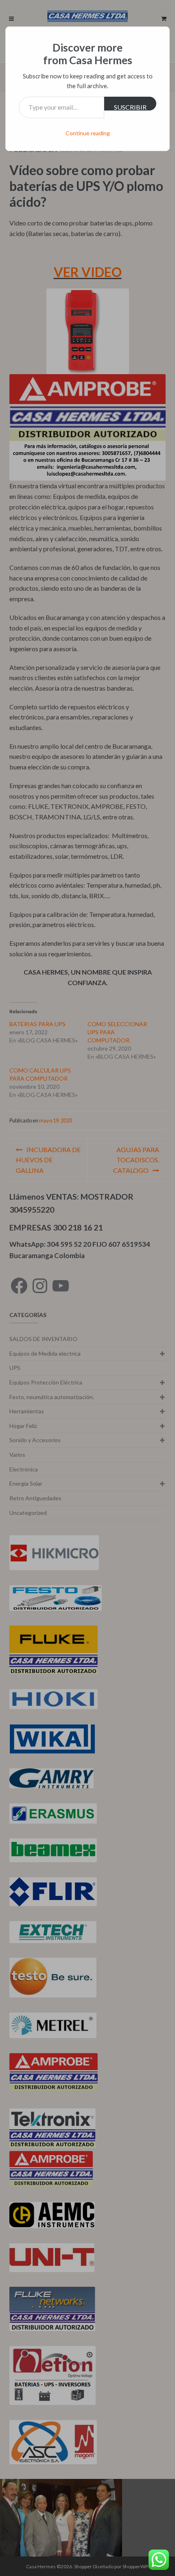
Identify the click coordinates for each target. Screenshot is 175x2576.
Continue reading (88, 133)
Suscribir (130, 107)
